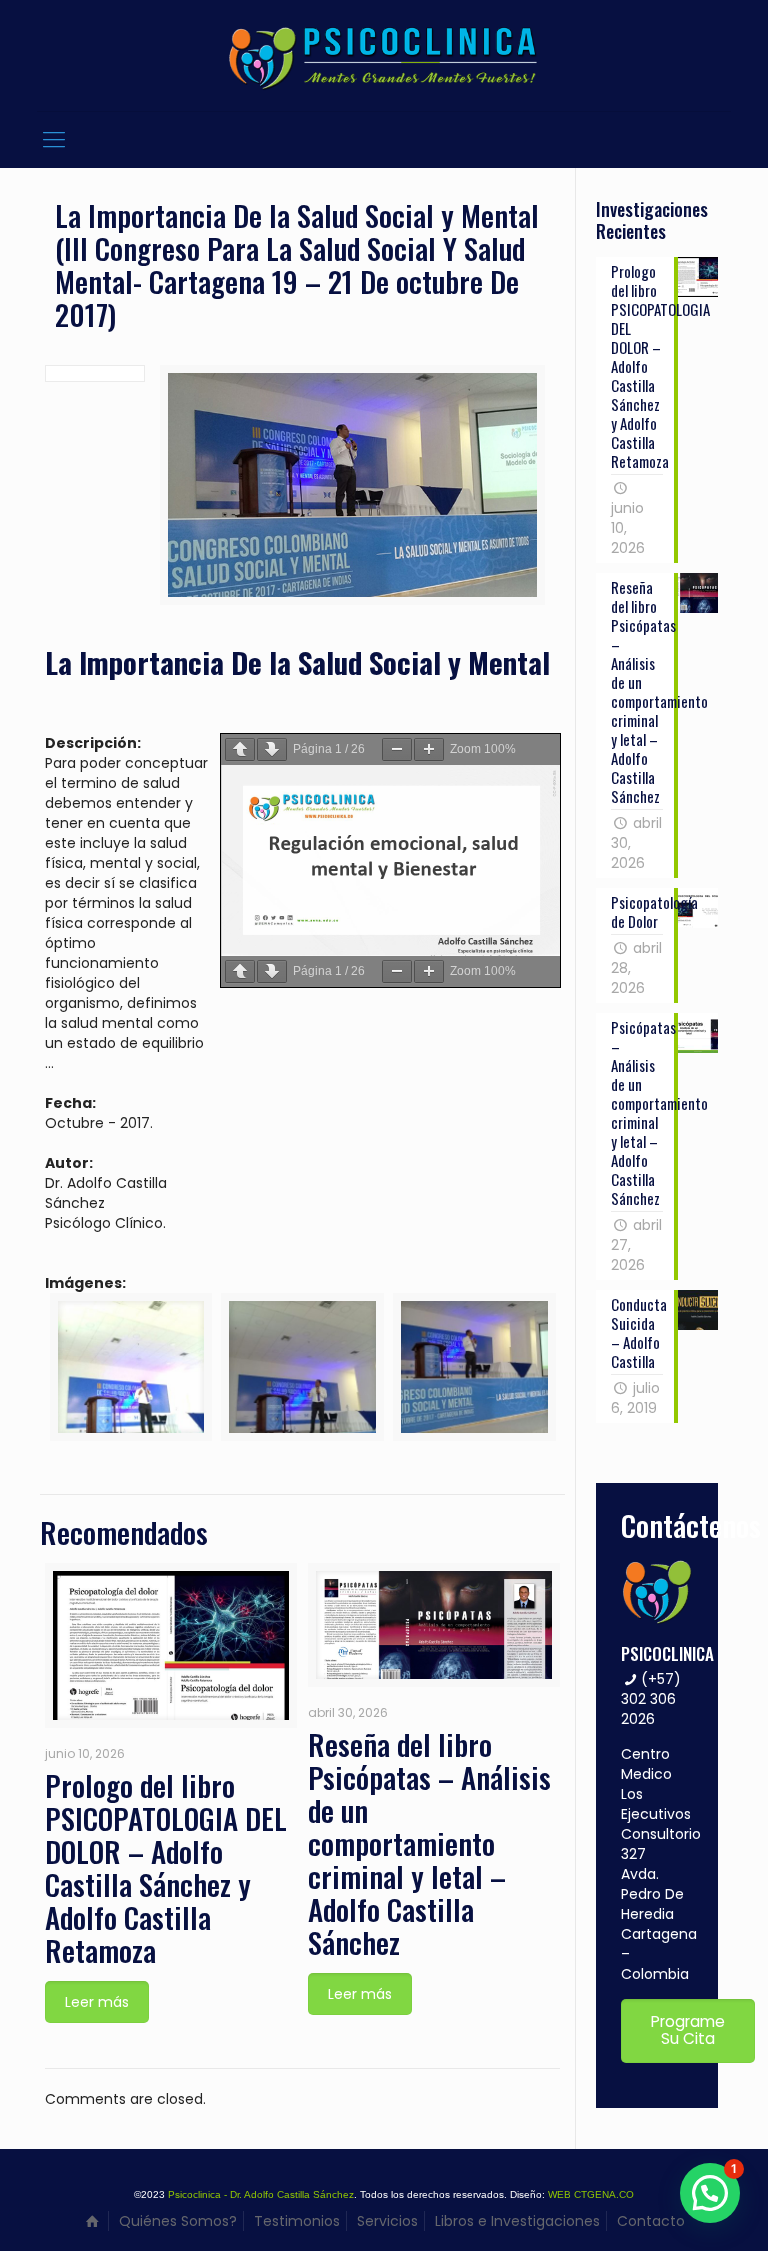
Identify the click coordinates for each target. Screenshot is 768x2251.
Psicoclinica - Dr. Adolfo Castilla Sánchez (261, 2194)
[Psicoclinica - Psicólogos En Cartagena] (384, 55)
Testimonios (297, 2221)
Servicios (387, 2221)
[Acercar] (429, 749)
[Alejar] (397, 749)
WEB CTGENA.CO (591, 2194)
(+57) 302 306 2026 (651, 1699)
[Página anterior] (240, 749)
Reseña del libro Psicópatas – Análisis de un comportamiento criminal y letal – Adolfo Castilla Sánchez (429, 1842)
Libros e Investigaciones (517, 2221)
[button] (710, 2193)
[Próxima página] (272, 749)
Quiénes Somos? (178, 2221)
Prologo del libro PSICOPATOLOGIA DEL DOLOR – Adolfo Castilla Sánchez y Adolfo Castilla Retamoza (166, 1867)
